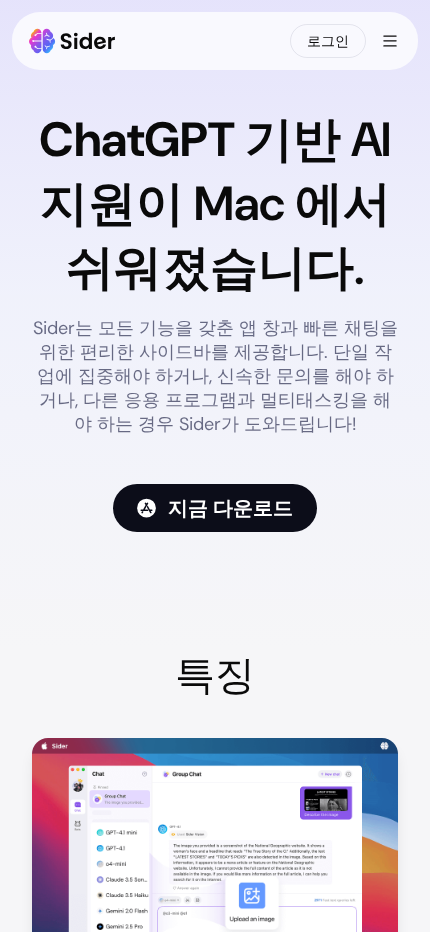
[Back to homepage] (72, 41)
